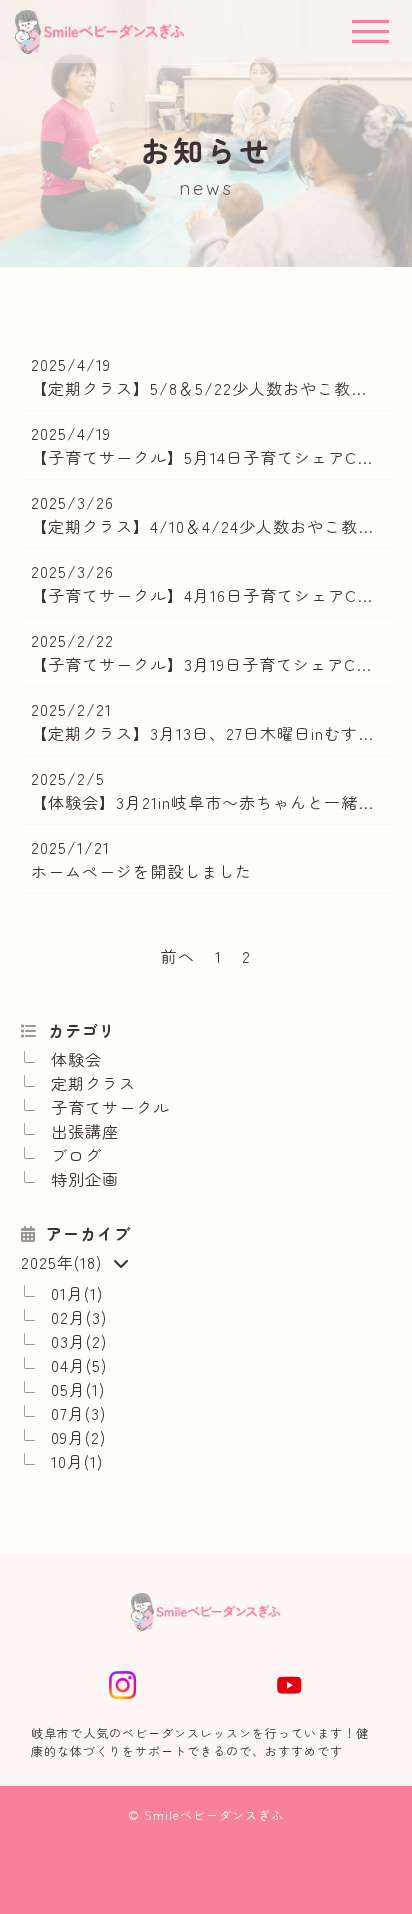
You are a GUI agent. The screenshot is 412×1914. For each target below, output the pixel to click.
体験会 (76, 1059)
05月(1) (78, 1389)
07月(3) (78, 1413)
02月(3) (79, 1317)
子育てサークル (110, 1107)
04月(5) (79, 1365)
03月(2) (79, 1341)
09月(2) (78, 1437)
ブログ (76, 1155)
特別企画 (85, 1179)
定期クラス (93, 1083)
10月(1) (77, 1461)
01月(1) (77, 1293)
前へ (178, 956)
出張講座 (85, 1131)
